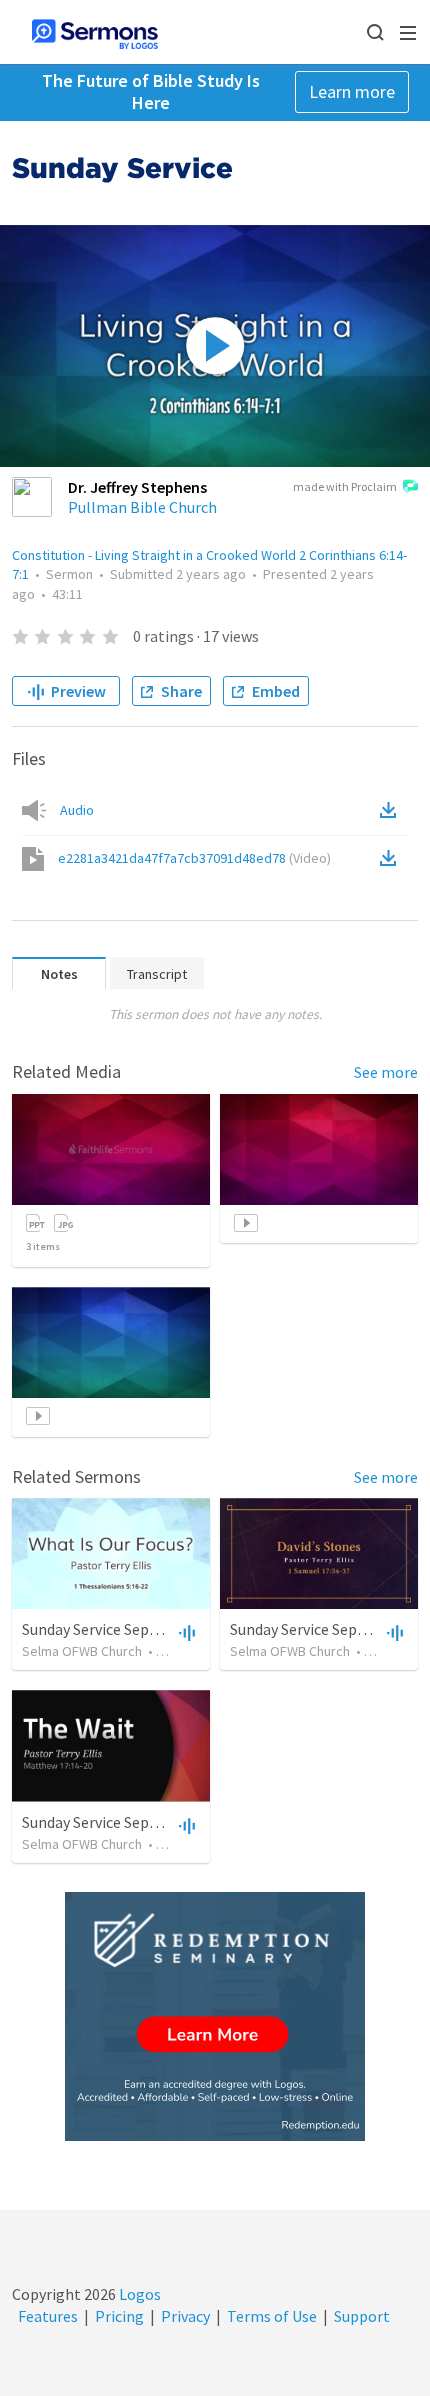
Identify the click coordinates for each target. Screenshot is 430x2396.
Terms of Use (272, 2316)
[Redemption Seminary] (215, 2016)
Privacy (185, 2316)
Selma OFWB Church (82, 1651)
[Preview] (185, 1632)
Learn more (352, 91)
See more (386, 1072)
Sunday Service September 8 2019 (134, 1822)
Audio (77, 810)
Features (48, 2316)
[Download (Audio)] (392, 810)
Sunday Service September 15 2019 (138, 1629)
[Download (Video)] (392, 858)
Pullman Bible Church (142, 507)
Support (362, 2316)
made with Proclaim (345, 486)
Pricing (119, 2316)
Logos (138, 2294)
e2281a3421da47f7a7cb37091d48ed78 (194, 858)
